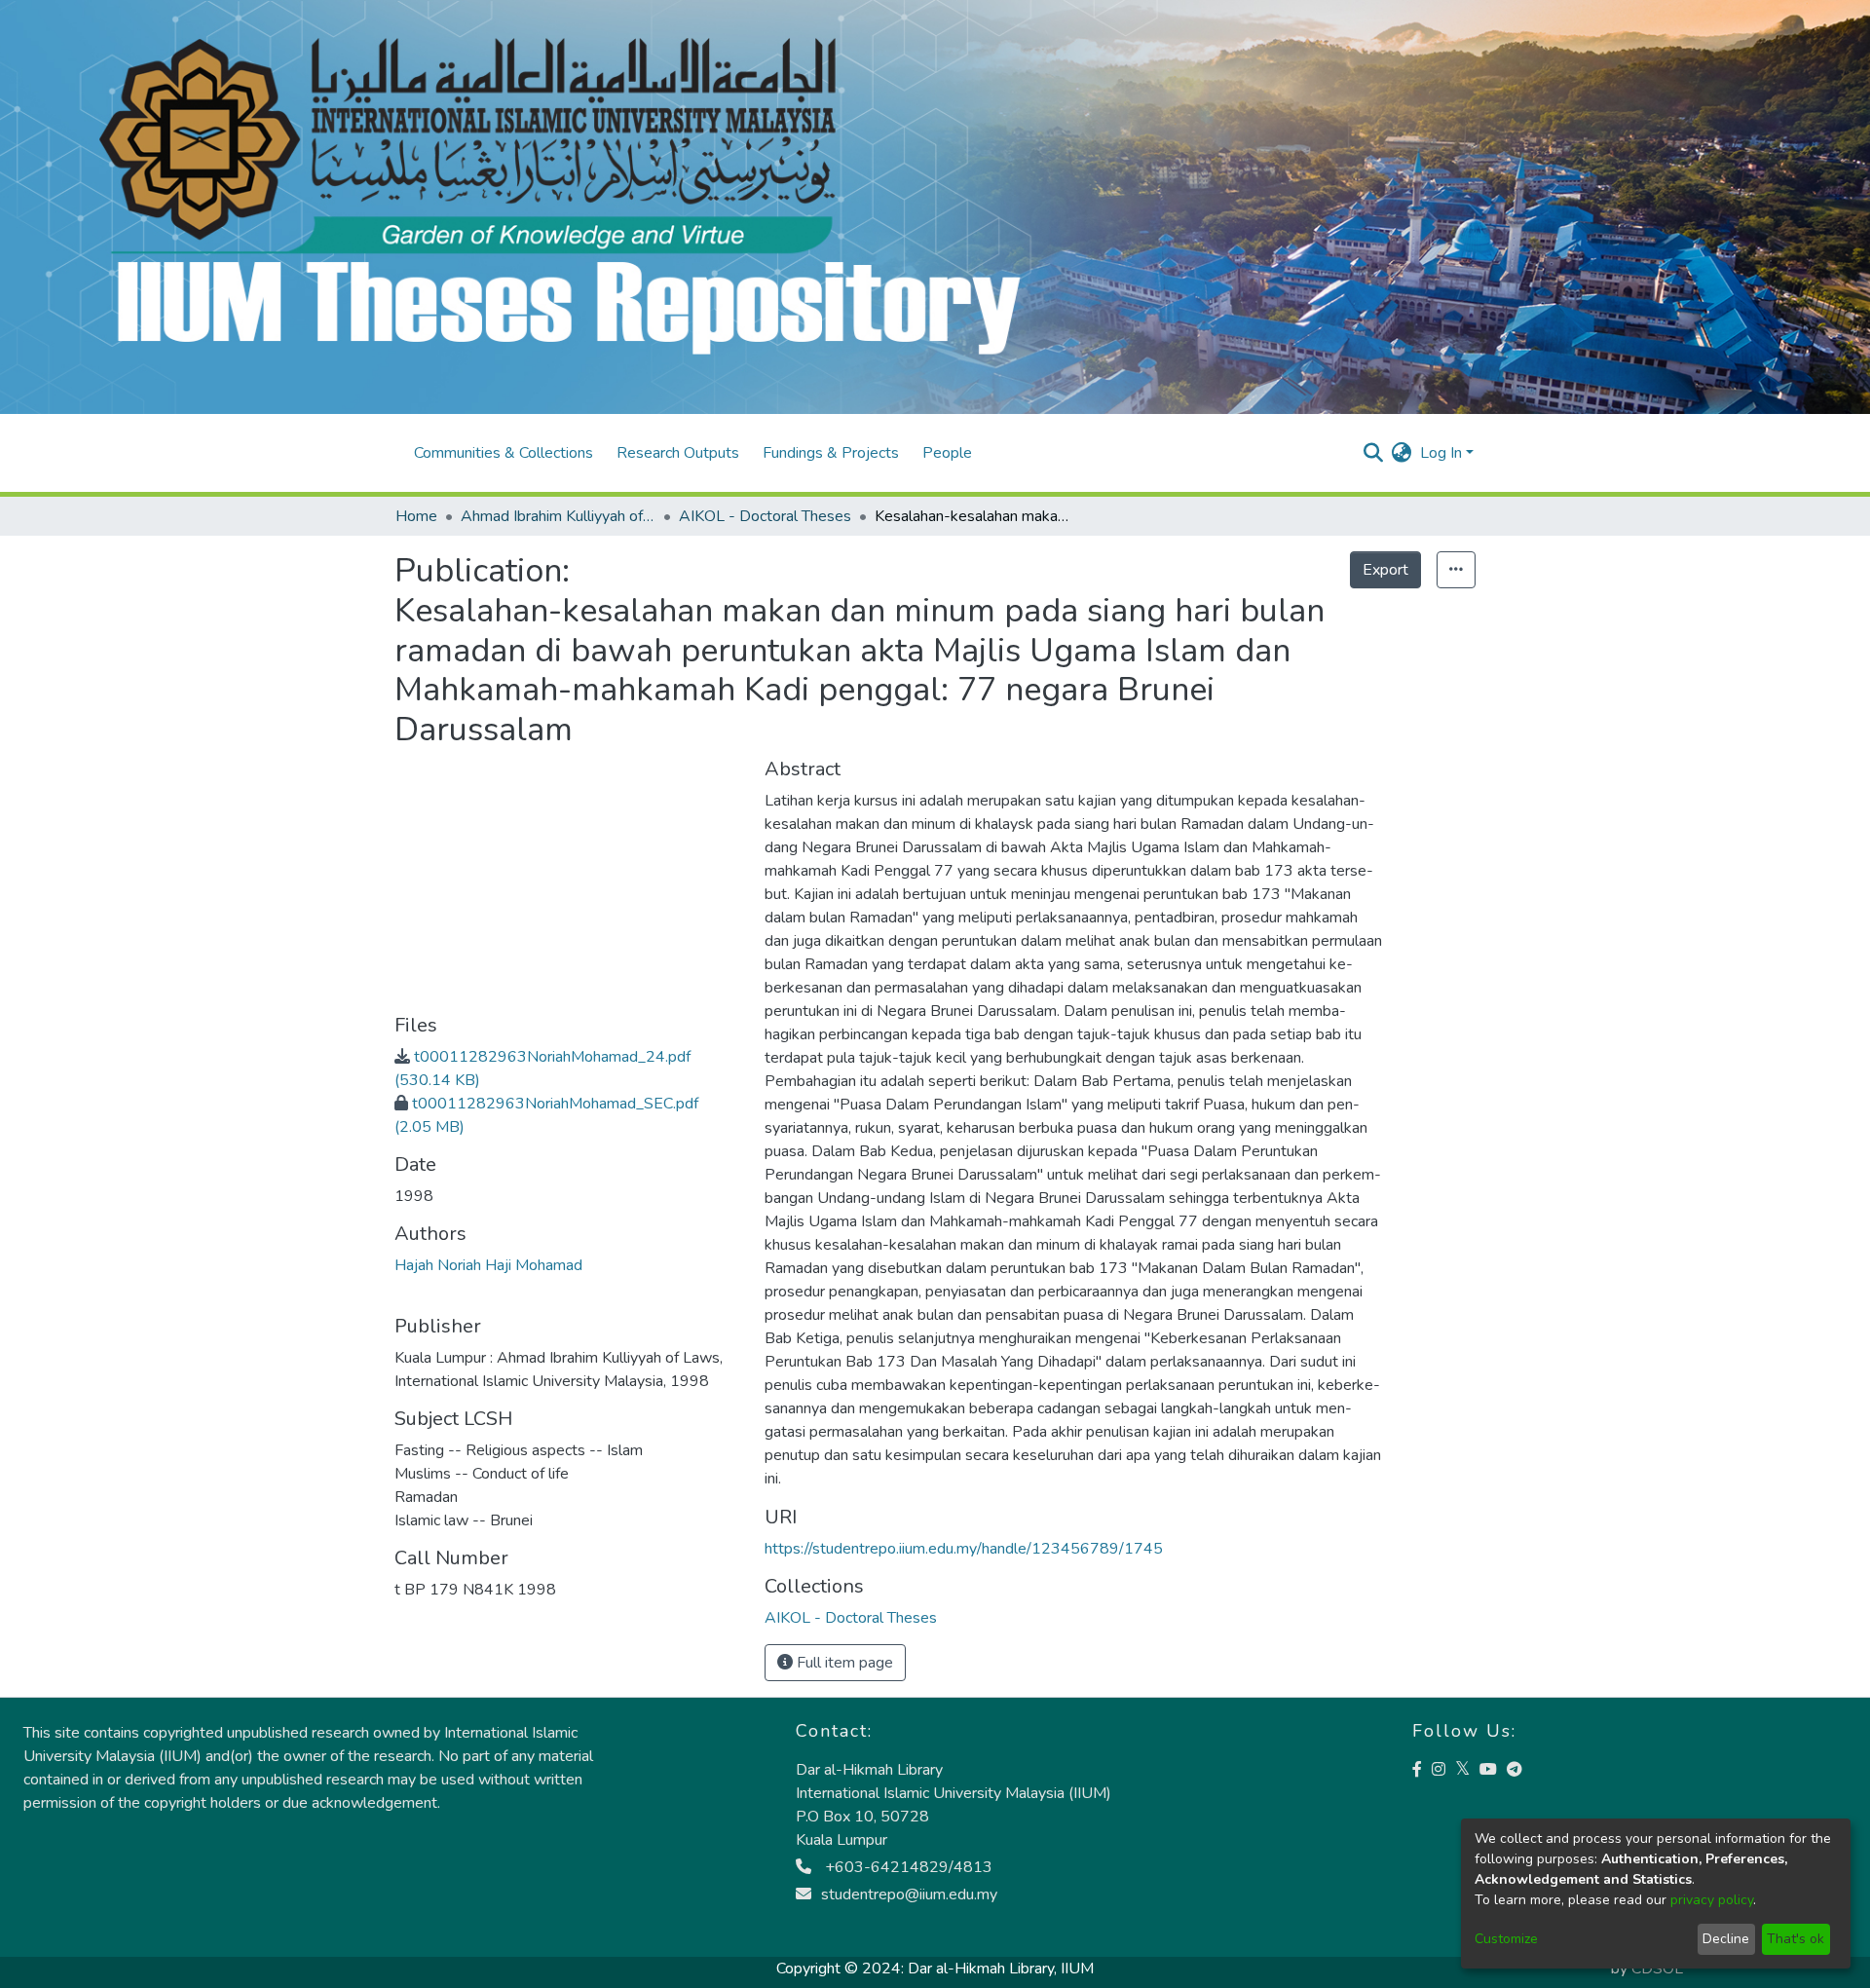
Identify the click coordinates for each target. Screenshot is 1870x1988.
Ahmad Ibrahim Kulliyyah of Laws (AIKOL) (558, 516)
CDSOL (1657, 1969)
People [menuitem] (947, 453)
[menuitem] (1402, 453)
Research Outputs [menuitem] (678, 453)
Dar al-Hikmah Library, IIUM (1001, 1969)
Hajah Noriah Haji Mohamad (488, 1265)
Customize (1506, 1939)
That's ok (1795, 1939)
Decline (1726, 1939)
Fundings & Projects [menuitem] (831, 453)
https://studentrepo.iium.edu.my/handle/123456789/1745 (964, 1549)
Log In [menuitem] (1441, 453)
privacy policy (1712, 1900)
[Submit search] (1374, 453)
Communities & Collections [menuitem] (504, 453)
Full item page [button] (843, 1663)
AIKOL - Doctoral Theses (765, 516)
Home (416, 516)
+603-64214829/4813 (907, 1867)
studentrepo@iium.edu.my (909, 1894)
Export (1385, 570)
